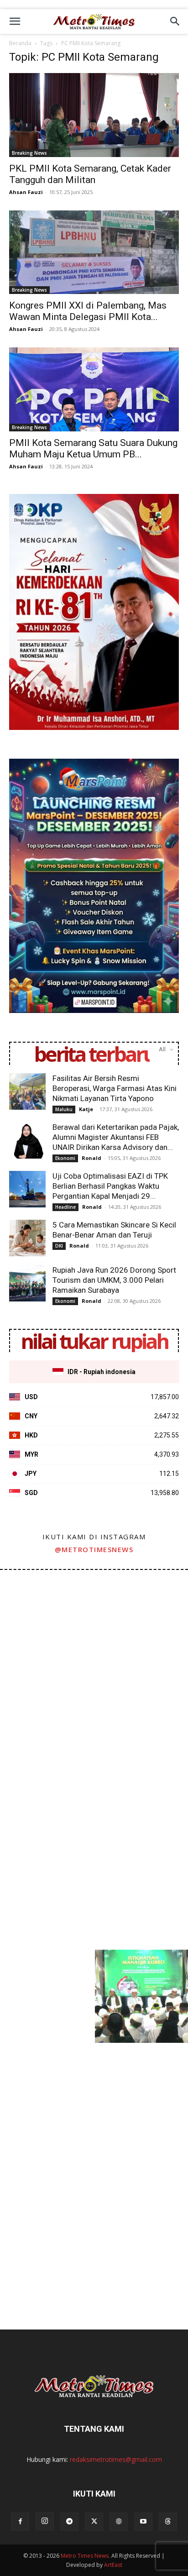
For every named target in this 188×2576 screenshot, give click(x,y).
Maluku (64, 1109)
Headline (65, 1207)
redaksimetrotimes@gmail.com (116, 2459)
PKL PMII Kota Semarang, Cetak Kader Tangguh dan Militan (90, 174)
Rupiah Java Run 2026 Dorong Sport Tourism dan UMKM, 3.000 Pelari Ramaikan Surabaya (114, 1280)
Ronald (91, 1158)
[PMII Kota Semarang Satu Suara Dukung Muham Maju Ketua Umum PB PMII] (94, 389)
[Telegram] (69, 2522)
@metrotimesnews (94, 1549)
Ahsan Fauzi (26, 192)
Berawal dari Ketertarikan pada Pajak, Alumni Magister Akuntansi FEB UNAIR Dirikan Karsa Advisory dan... (116, 1137)
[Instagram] (45, 2521)
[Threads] (168, 2522)
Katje (86, 1109)
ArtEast (113, 2565)
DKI (59, 1246)
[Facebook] (20, 2522)
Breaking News (29, 153)
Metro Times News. (85, 2556)
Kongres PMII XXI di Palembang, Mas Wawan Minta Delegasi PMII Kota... (88, 311)
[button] (15, 21)
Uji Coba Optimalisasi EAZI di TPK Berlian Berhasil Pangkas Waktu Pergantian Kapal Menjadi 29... (110, 1186)
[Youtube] (143, 2522)
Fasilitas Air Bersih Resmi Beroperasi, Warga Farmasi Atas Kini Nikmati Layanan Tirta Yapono (115, 1088)
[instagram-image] (47, 1616)
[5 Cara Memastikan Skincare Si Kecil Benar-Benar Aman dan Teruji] (27, 1238)
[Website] (119, 2522)
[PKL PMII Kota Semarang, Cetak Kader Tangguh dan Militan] (94, 115)
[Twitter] (94, 2522)
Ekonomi (65, 1158)
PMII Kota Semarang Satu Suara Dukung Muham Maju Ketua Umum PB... (93, 449)
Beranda (20, 43)
